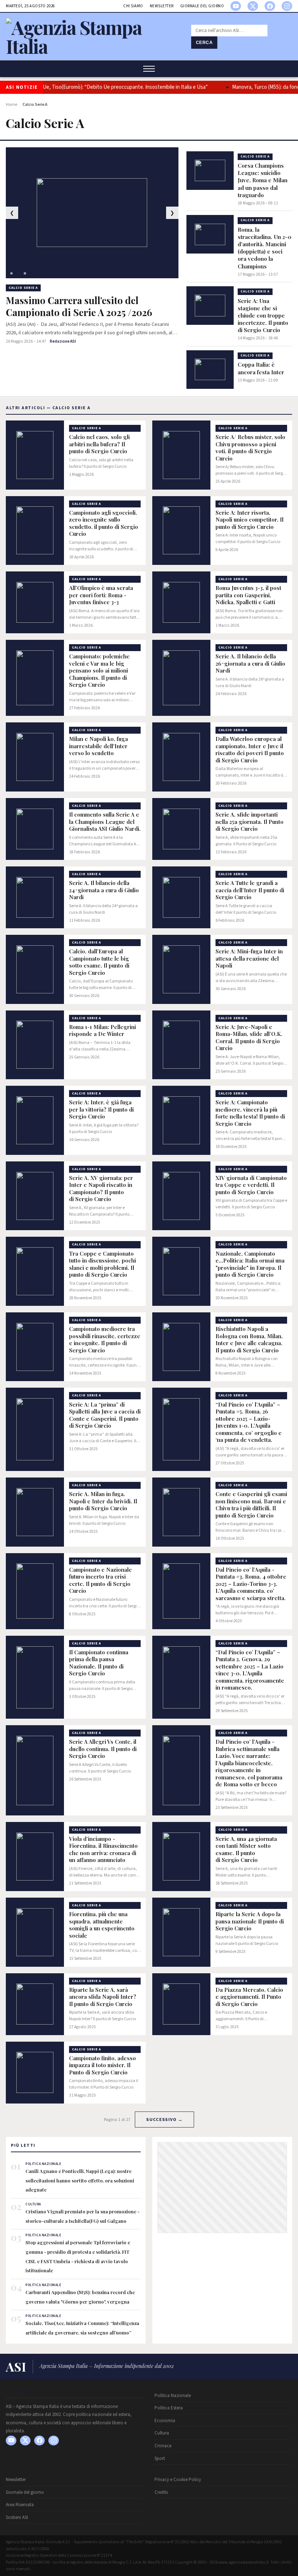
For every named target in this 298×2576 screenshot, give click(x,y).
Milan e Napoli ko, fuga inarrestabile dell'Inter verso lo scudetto (98, 746)
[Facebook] (270, 6)
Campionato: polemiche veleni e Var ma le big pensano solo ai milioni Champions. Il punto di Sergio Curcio (99, 671)
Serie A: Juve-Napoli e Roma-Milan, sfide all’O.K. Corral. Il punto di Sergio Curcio (249, 1038)
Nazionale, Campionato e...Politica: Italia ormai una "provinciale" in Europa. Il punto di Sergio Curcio (250, 1264)
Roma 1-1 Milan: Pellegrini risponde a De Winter (102, 1031)
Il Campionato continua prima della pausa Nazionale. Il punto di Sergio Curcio (99, 1663)
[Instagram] (287, 6)
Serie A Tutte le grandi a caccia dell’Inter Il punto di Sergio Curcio (250, 890)
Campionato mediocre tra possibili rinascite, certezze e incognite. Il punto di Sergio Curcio (105, 1340)
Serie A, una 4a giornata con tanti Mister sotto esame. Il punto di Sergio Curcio (246, 1850)
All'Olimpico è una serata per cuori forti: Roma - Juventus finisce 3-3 (101, 595)
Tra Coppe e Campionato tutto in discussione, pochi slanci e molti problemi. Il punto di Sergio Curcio (102, 1264)
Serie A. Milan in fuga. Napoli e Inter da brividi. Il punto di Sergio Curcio (103, 1501)
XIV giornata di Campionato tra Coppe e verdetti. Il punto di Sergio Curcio (251, 1185)
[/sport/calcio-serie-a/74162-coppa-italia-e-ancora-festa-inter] (210, 370)
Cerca (204, 43)
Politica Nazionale (173, 2396)
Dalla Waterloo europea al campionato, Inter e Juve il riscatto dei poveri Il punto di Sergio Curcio (250, 750)
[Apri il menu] (149, 69)
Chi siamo (133, 6)
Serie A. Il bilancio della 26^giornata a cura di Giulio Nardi (250, 663)
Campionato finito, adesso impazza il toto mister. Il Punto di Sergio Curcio (102, 2065)
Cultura (162, 2433)
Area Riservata (20, 2505)
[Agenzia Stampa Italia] (94, 46)
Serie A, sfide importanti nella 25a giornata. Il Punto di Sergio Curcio (249, 822)
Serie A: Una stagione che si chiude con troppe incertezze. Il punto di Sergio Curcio (263, 316)
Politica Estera (169, 2408)
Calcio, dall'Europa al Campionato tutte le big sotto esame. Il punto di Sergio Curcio (99, 962)
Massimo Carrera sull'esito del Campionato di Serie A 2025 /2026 (79, 306)
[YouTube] (236, 6)
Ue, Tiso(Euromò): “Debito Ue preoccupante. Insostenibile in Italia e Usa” (117, 87)
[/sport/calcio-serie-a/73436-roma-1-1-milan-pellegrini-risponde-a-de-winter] (35, 1045)
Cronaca (163, 2446)
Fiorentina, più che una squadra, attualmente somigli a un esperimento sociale (102, 1925)
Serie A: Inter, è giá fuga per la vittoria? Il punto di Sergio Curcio (101, 1109)
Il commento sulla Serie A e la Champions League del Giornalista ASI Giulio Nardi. (105, 822)
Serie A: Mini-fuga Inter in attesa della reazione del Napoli (249, 958)
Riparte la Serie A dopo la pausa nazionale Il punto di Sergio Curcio (250, 1921)
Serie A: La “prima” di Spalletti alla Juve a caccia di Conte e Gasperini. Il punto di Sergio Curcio (105, 1415)
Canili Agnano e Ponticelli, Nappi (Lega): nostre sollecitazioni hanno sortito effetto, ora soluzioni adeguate (80, 2180)
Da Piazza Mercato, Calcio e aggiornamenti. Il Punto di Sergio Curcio (249, 1997)
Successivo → (164, 2120)
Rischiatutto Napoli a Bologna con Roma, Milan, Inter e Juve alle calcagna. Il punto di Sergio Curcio (249, 1340)
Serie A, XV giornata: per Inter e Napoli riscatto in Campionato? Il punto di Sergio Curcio (101, 1189)
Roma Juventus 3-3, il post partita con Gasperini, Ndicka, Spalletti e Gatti (248, 595)
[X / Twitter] (253, 6)
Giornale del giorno (202, 6)
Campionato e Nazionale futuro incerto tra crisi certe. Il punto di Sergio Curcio (100, 1580)
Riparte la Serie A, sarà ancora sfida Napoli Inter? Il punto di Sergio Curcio (103, 1997)
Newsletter (162, 6)
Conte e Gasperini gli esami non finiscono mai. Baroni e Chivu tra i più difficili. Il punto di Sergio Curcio (251, 1505)
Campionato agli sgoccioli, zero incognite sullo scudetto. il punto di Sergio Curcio (104, 523)
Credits (161, 2492)
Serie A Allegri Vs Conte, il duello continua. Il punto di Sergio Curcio (103, 1749)
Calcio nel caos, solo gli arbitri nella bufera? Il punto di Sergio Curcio (99, 444)
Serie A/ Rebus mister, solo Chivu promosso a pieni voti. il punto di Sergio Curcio (250, 448)
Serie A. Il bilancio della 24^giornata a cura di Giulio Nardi (104, 890)
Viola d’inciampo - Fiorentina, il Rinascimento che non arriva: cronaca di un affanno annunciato (103, 1850)
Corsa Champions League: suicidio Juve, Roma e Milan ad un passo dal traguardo (263, 180)
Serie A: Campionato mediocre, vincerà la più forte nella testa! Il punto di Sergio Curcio (250, 1113)
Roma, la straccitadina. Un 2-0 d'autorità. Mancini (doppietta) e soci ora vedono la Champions (265, 248)
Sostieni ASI (17, 2517)
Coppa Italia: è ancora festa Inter (261, 368)
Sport (160, 2459)
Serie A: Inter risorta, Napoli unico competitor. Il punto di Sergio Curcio (249, 520)
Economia (165, 2421)
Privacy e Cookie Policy (178, 2480)
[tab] (11, 273)
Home (11, 105)
